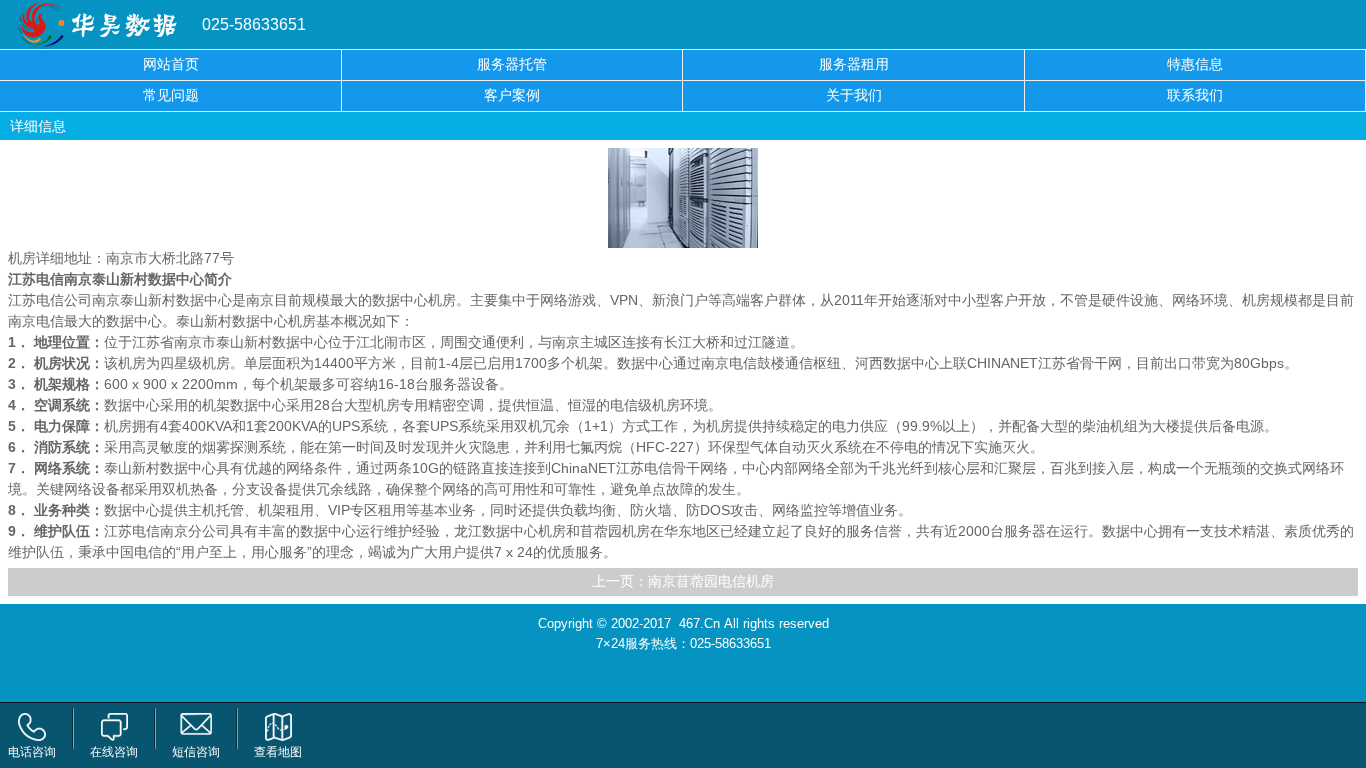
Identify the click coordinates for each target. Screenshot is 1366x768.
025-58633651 (254, 24)
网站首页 (171, 64)
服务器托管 (512, 64)
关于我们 (854, 95)
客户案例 (512, 95)
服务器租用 (854, 64)
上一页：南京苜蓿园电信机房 (683, 581)
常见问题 (171, 95)
